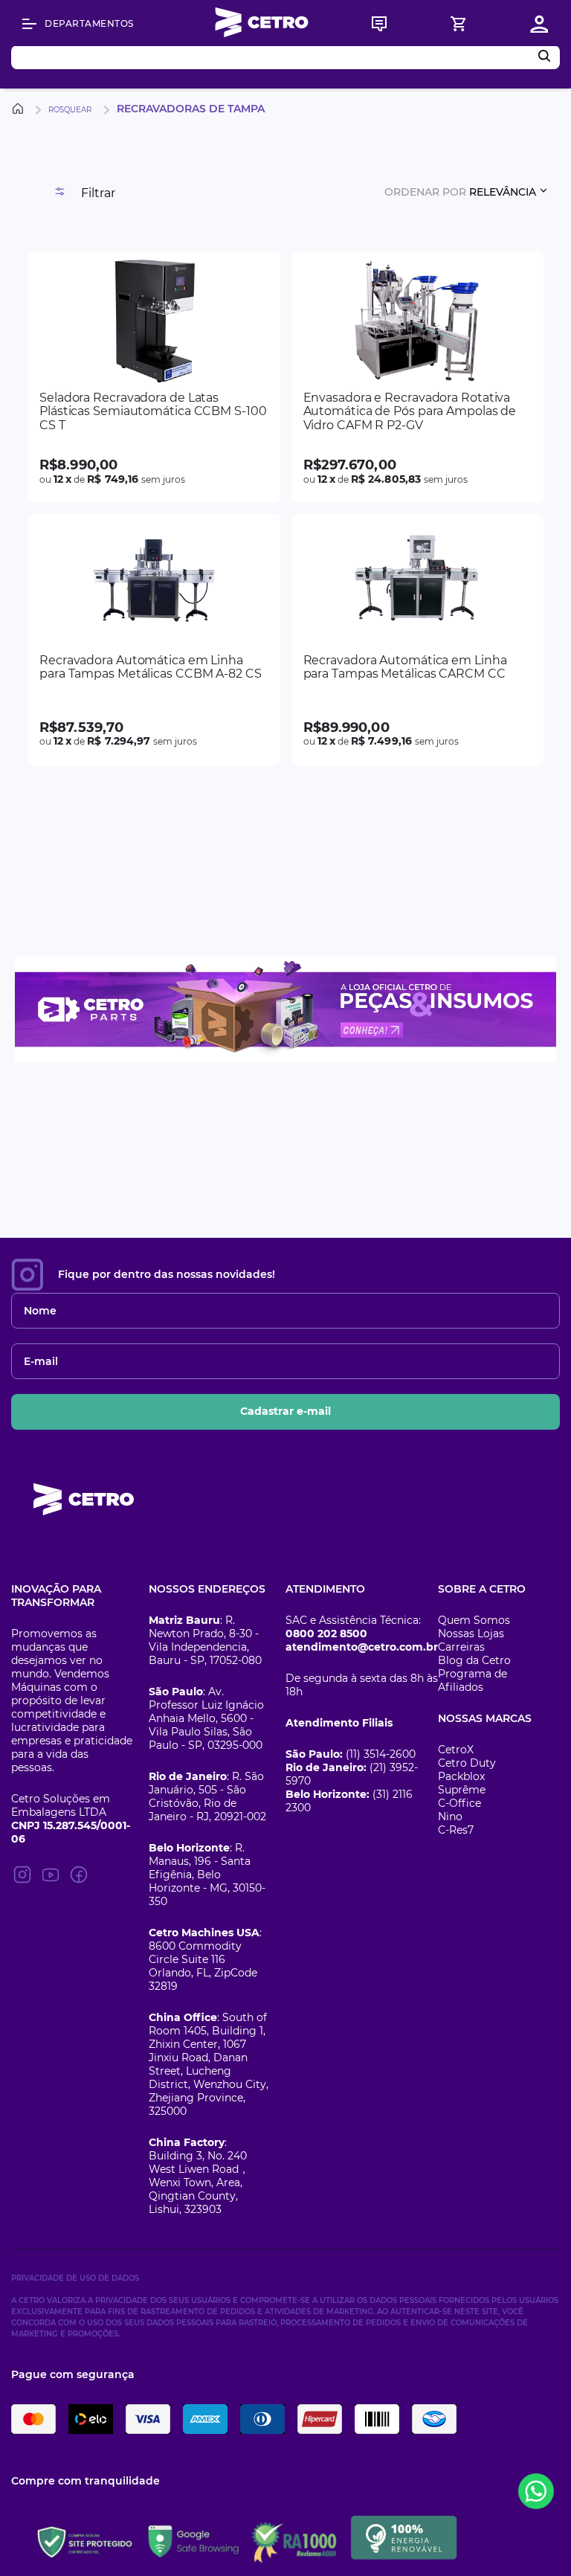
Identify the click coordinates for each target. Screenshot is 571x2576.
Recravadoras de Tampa (191, 109)
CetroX (456, 1750)
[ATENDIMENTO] (379, 24)
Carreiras (461, 1647)
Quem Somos (474, 1620)
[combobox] (285, 57)
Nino (450, 1817)
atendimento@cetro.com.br (362, 1647)
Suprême (462, 1790)
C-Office (459, 1803)
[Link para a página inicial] (20, 109)
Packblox (461, 1776)
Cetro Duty (467, 1763)
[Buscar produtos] (547, 57)
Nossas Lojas (471, 1634)
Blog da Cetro (474, 1660)
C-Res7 (456, 1830)
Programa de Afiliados (472, 1680)
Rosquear (70, 110)
